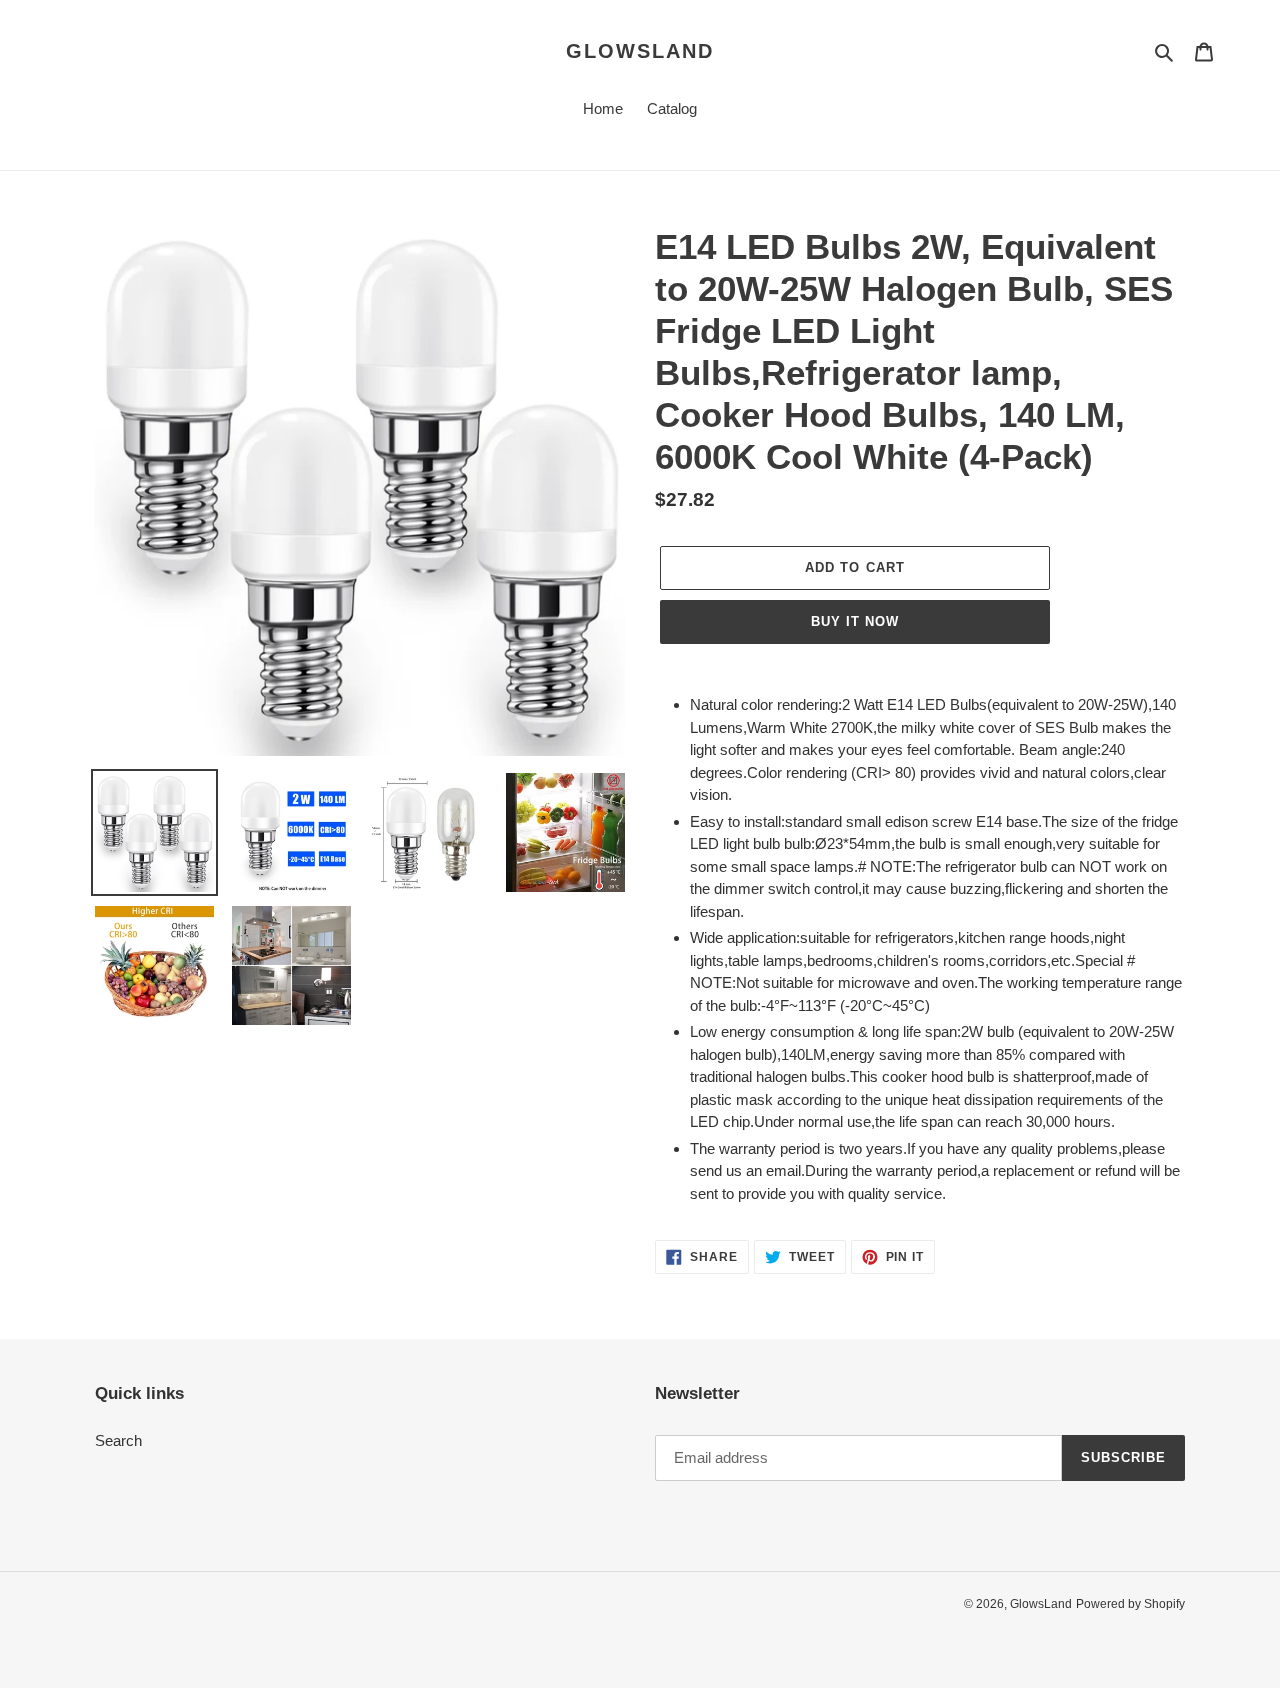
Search (118, 1440)
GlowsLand (640, 51)
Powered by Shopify (1130, 1604)
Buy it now (855, 621)
